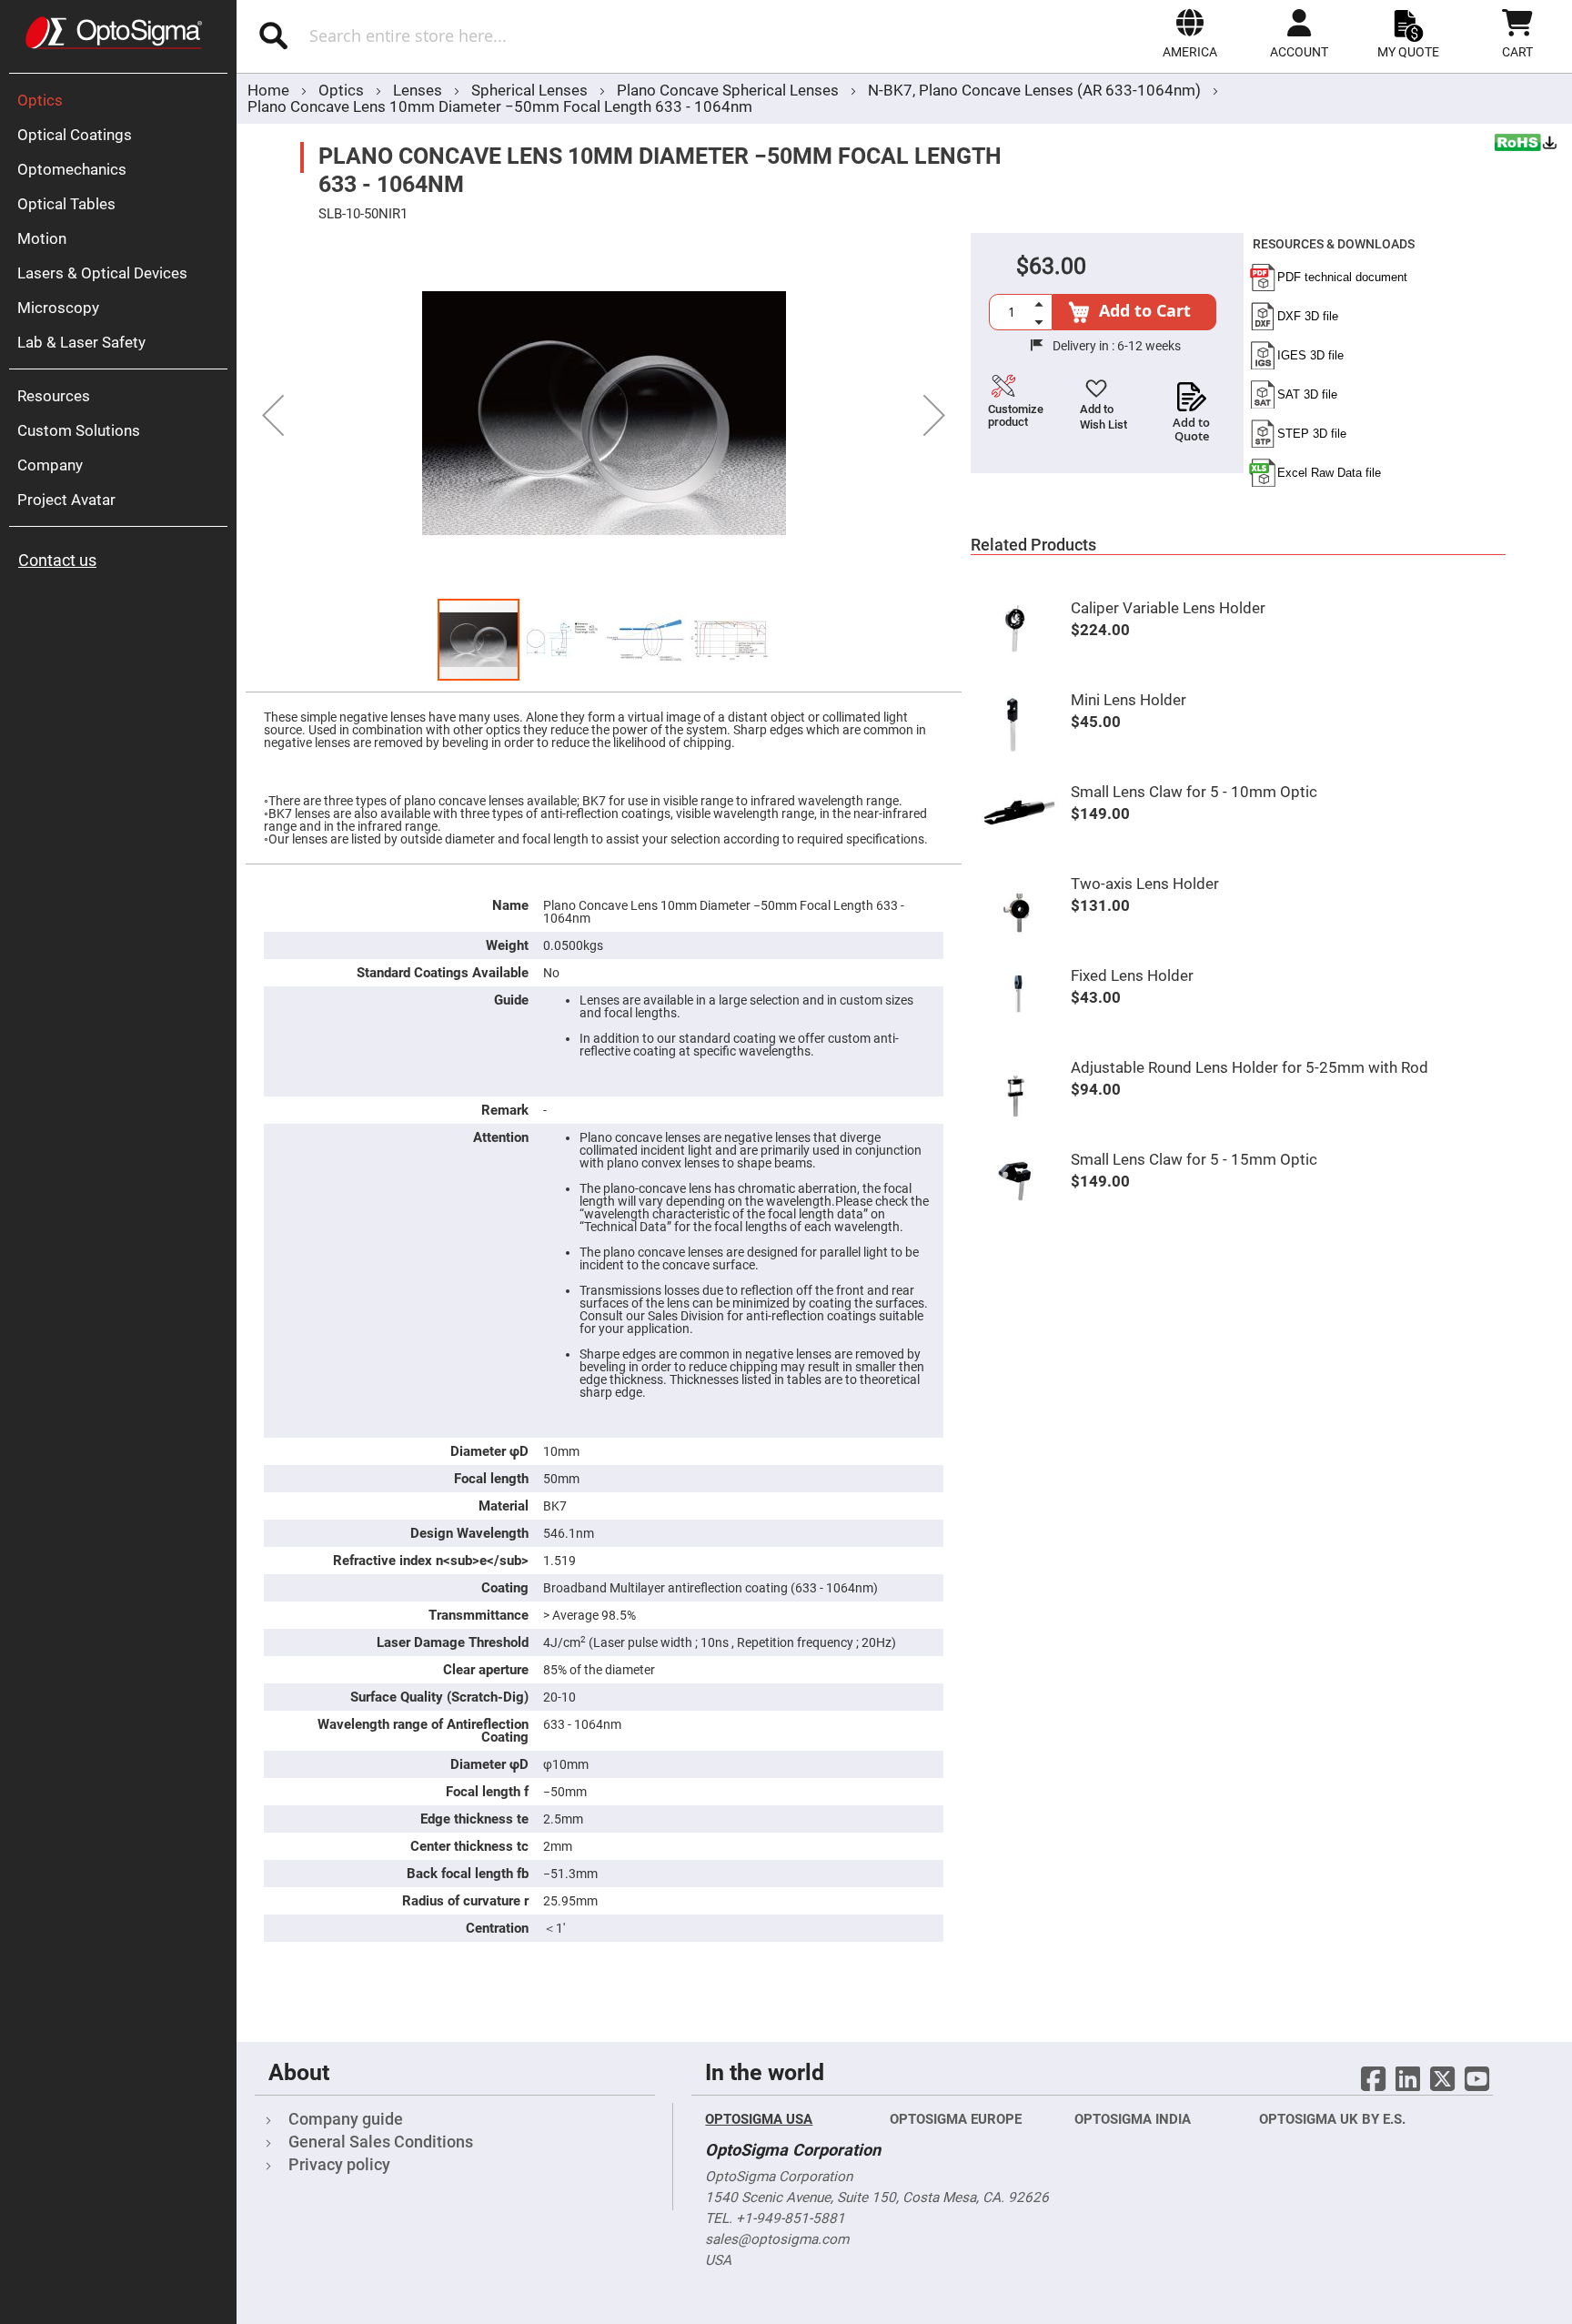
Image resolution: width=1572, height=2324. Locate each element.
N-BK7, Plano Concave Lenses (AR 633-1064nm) (1034, 90)
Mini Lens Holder (1129, 700)
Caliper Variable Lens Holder (1168, 608)
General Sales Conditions (381, 2142)
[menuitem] (123, 100)
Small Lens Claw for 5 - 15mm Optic (1194, 1159)
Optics (343, 90)
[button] (1190, 34)
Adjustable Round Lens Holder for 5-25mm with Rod (1250, 1067)
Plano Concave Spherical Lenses (730, 90)
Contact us (57, 560)
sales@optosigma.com (777, 2239)
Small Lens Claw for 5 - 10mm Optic (1194, 792)
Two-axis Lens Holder (1145, 884)
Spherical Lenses (531, 90)
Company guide (346, 2119)
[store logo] (114, 33)
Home (268, 90)
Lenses (419, 90)
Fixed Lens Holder (1132, 975)
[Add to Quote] (1191, 391)
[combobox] (476, 35)
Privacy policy (339, 2164)
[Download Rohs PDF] (1527, 145)
